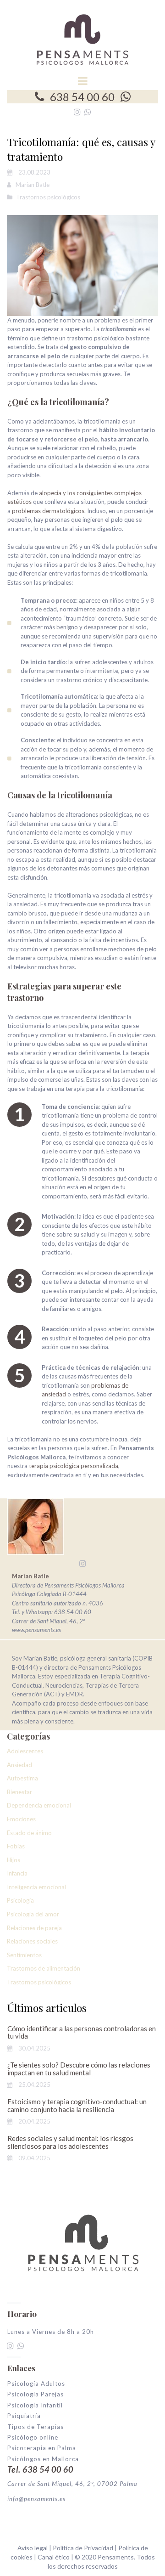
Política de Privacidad (84, 2548)
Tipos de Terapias (36, 2427)
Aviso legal (33, 2548)
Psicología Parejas (36, 2394)
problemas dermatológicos (48, 511)
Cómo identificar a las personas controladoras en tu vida (82, 2032)
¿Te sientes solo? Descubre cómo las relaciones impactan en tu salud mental (79, 2069)
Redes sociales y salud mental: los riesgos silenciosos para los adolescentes (70, 2142)
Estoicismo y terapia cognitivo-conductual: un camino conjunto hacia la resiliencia (77, 2105)
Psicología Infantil (35, 2405)
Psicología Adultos (36, 2384)
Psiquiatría (24, 2416)
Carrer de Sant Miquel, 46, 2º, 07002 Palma (72, 2484)
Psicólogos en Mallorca (43, 2459)
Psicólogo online (33, 2437)
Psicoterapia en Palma (42, 2448)
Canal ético (54, 2557)
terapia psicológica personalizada (74, 1466)
